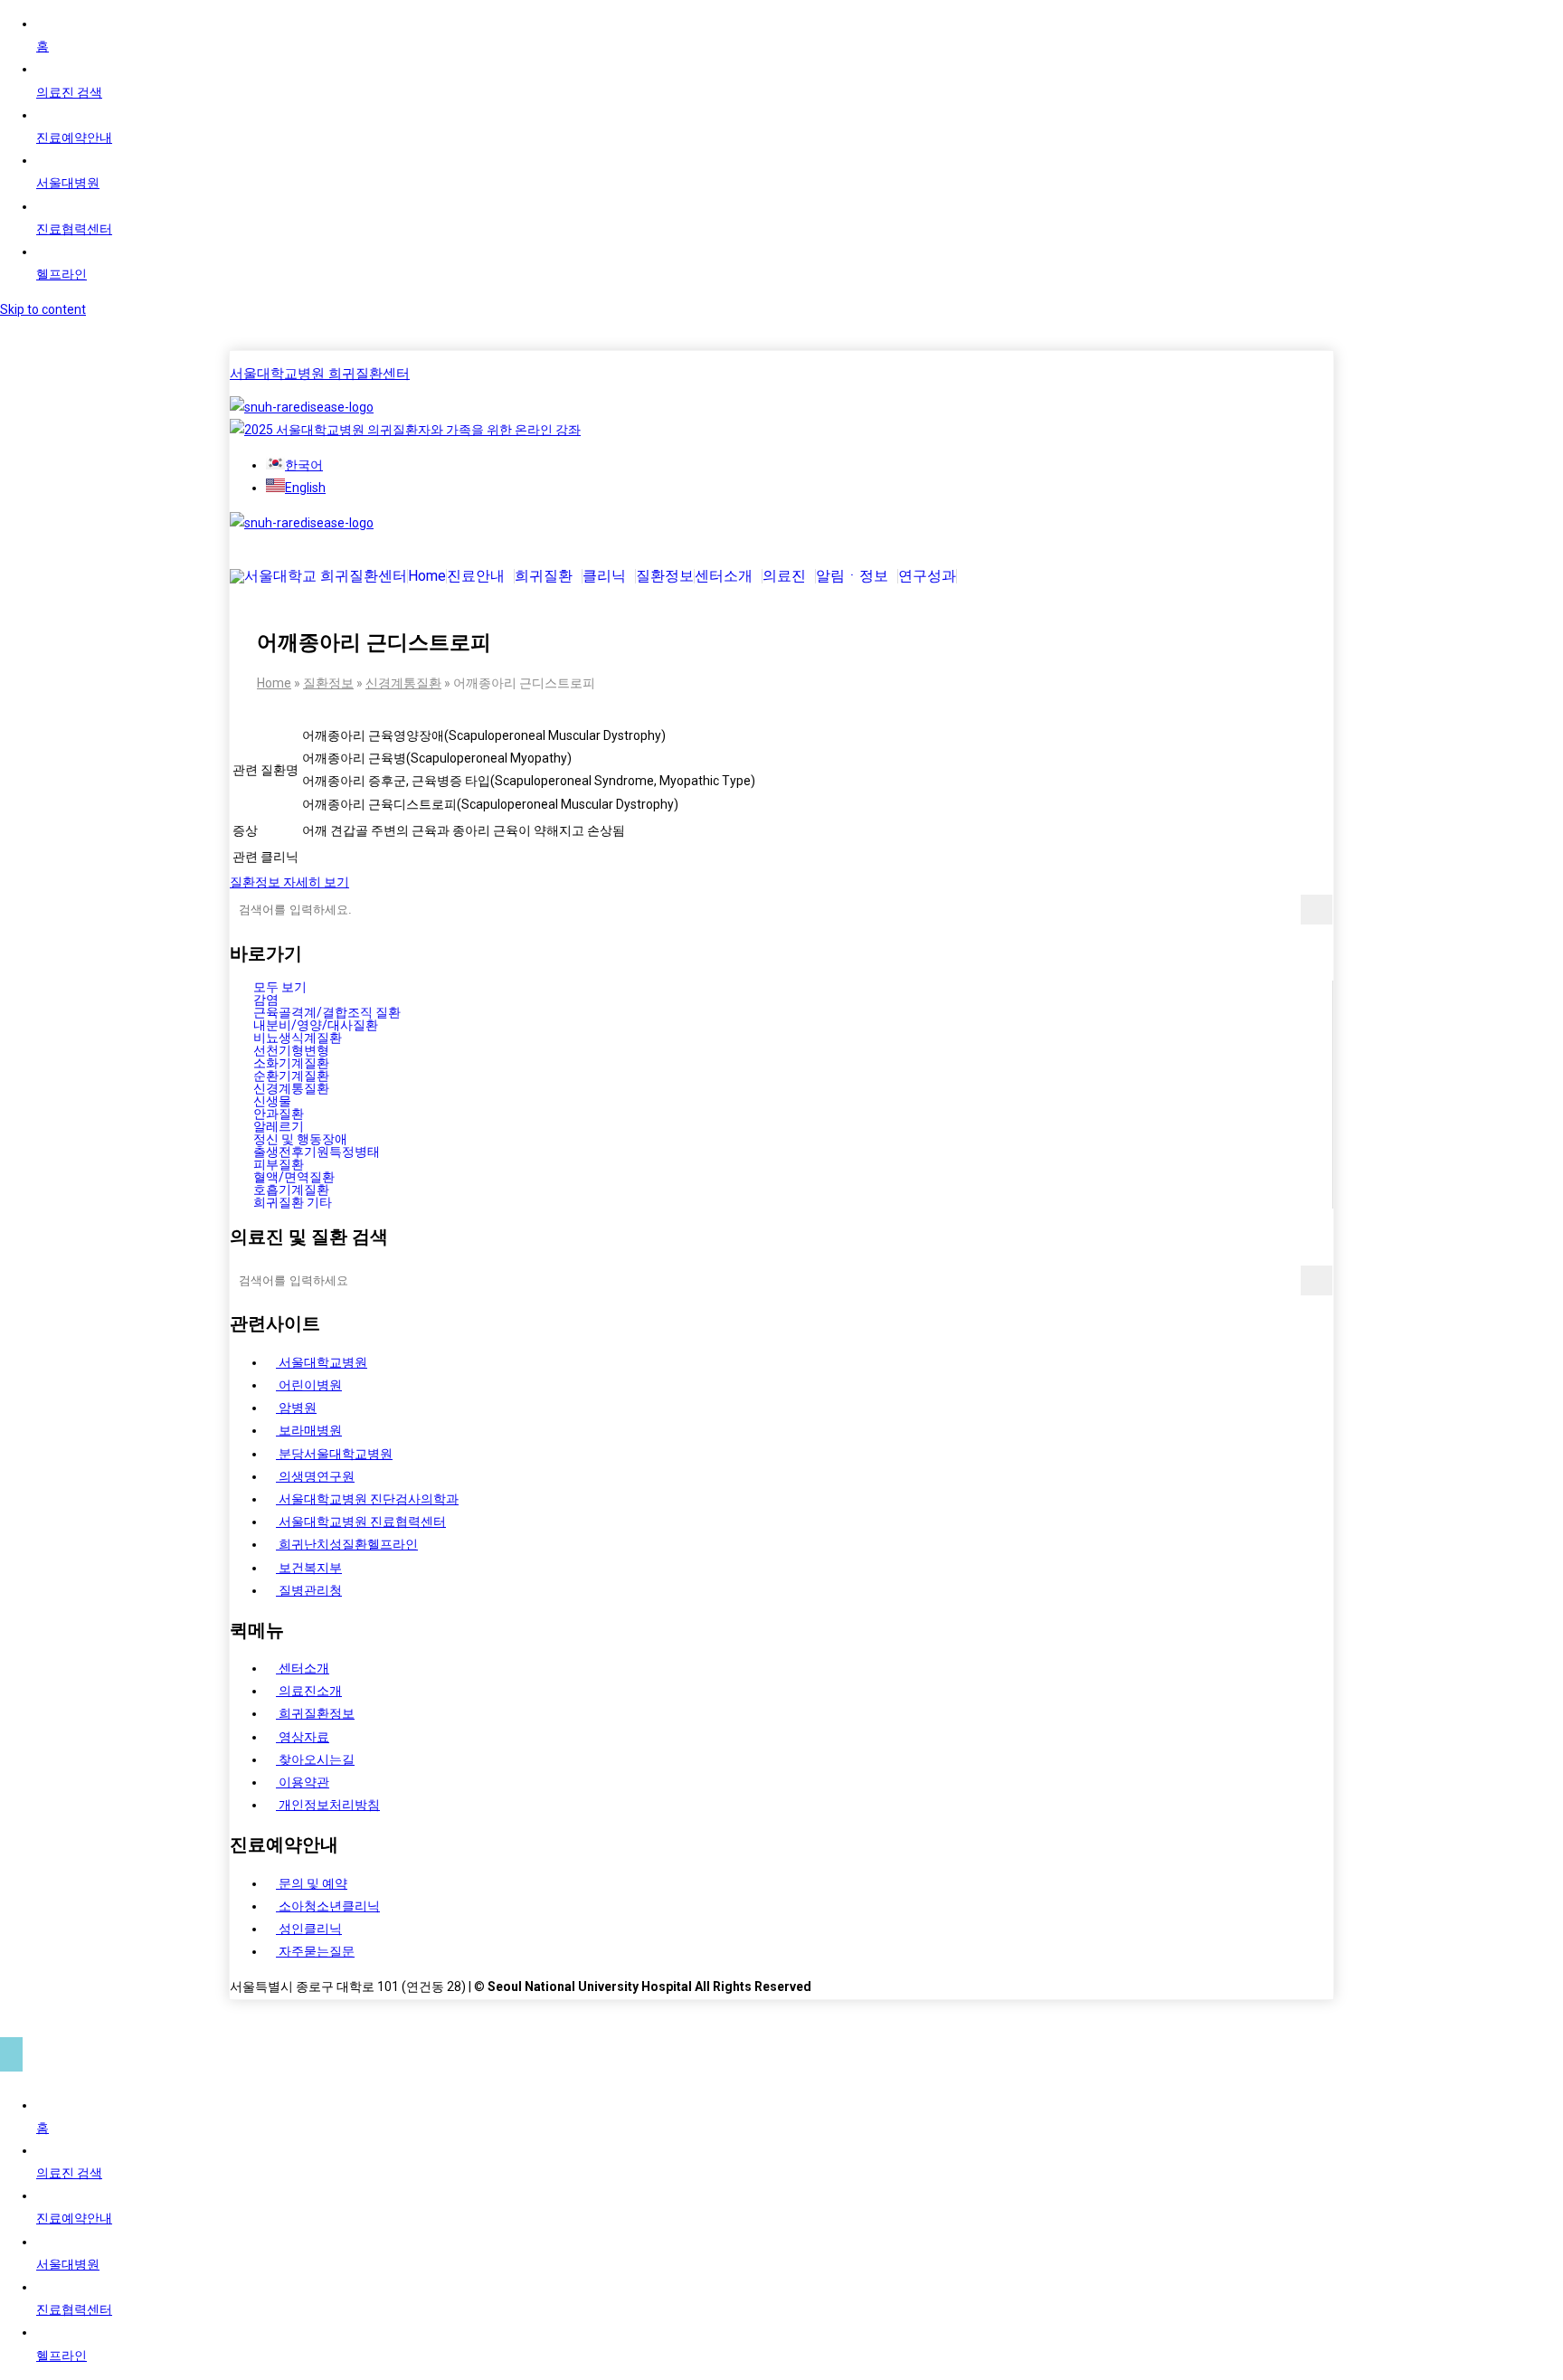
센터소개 (724, 576)
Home (427, 576)
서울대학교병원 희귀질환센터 (320, 374)
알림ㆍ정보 (852, 576)
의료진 (784, 576)
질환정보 (665, 576)
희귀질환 (544, 576)
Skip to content (43, 309)
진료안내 (476, 576)
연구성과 (927, 576)
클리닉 (604, 576)
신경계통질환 (403, 683)
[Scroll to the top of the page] (11, 2054)
